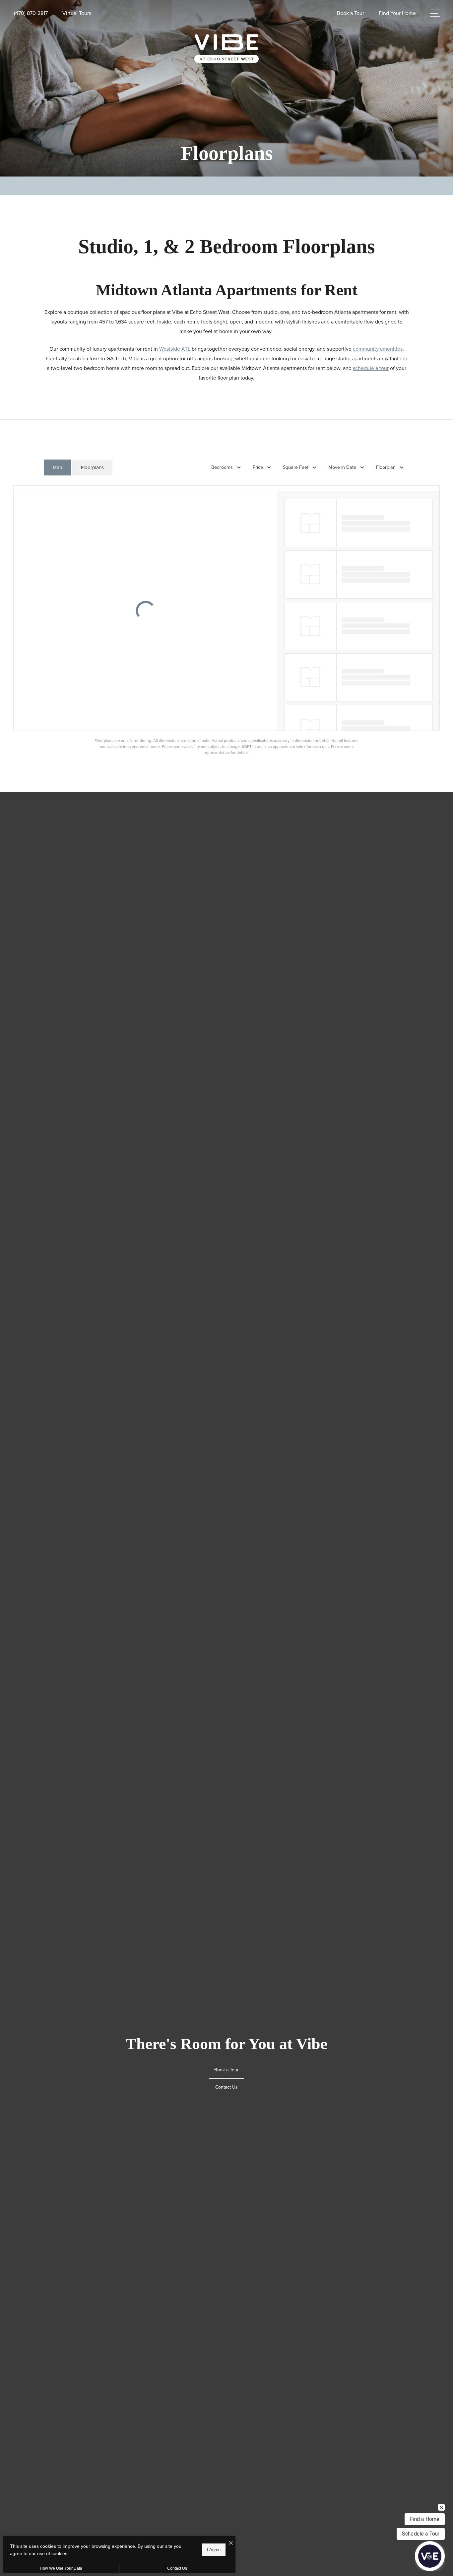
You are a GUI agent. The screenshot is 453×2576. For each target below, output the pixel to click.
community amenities (378, 349)
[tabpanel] (227, 620)
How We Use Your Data (61, 2568)
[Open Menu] (435, 13)
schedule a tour (371, 368)
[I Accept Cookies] (231, 2543)
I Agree (214, 2550)
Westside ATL (175, 349)
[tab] (58, 468)
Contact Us (177, 2568)
